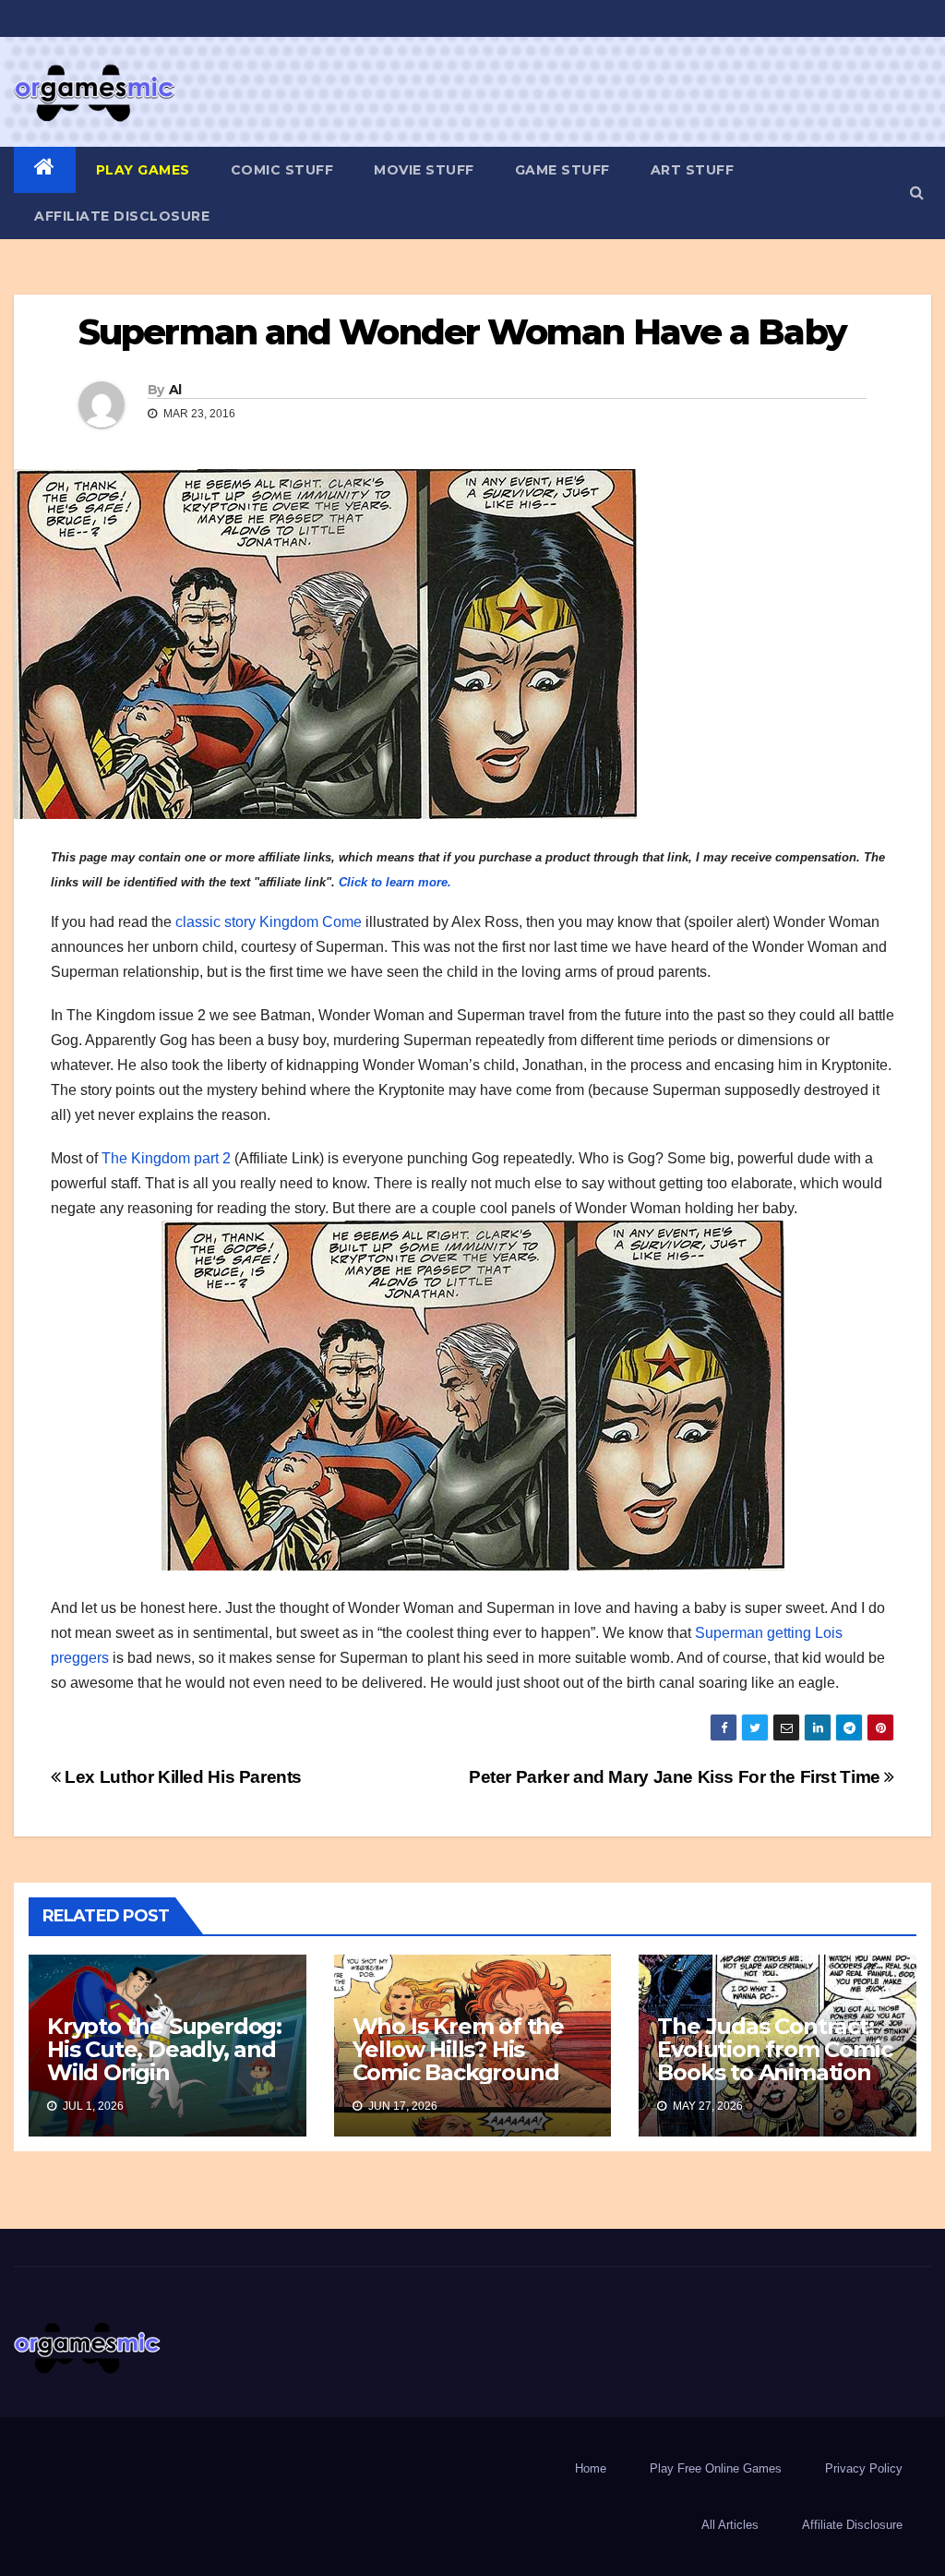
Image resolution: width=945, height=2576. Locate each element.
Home (591, 2468)
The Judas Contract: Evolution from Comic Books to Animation (774, 2049)
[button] (917, 193)
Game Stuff (562, 170)
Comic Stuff (282, 170)
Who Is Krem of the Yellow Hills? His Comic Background (458, 2049)
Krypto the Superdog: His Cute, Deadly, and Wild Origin (164, 2049)
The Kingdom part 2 (166, 1158)
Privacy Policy (864, 2468)
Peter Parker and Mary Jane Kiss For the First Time (676, 1777)
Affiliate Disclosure (122, 216)
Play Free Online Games (716, 2468)
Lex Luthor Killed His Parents (181, 1777)
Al (175, 390)
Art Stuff (693, 170)
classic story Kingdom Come (269, 922)
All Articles (730, 2525)
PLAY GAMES (143, 170)
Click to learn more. (395, 882)
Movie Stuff (424, 170)
